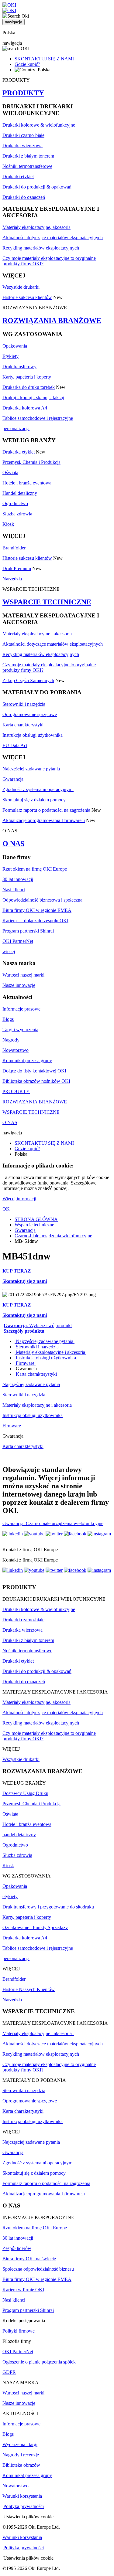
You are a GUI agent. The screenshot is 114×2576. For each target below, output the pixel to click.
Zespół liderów (17, 2248)
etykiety (10, 1896)
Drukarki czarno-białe (23, 135)
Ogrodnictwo (15, 503)
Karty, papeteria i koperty (27, 377)
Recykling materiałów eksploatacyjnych (41, 248)
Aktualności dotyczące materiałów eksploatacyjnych (53, 238)
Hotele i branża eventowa (27, 483)
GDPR (9, 2372)
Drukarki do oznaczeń (24, 197)
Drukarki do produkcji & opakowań (37, 187)
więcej (9, 952)
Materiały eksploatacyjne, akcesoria (36, 227)
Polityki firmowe (19, 2331)
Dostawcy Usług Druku (25, 1793)
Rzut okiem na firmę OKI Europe (35, 869)
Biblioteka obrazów (21, 2465)
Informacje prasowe (21, 1009)
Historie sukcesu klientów (27, 297)
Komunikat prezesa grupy (27, 1060)
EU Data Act (15, 745)
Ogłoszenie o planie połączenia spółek (39, 2362)
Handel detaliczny (20, 493)
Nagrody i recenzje (21, 2455)
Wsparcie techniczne (34, 1225)
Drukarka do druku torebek (29, 387)
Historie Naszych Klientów (29, 1989)
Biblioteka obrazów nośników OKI (36, 1081)
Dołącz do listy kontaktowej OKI (34, 1071)
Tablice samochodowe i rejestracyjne (38, 418)
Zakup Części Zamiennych (28, 680)
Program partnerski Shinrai (28, 931)
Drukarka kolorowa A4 (25, 408)
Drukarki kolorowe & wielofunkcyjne (39, 125)
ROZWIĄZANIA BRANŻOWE (52, 321)
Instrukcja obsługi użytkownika (33, 735)
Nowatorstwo (16, 1050)
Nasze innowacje (19, 985)
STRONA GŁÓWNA (36, 1219)
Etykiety (10, 356)
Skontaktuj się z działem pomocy (34, 800)
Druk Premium (17, 568)
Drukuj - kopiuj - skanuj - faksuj (33, 398)
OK (6, 1209)
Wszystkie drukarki (21, 287)
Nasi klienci (14, 890)
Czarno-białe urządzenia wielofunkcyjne (53, 1236)
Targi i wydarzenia (20, 1030)
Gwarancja (13, 779)
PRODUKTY (23, 93)
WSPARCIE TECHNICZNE (47, 602)
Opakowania (15, 346)
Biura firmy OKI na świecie (29, 2259)
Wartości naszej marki (23, 975)
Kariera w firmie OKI (23, 2290)
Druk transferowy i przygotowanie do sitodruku (48, 1907)
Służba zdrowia (17, 514)
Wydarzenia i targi (20, 2444)
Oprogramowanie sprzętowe (30, 714)
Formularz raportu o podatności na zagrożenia (46, 810)
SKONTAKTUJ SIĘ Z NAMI (44, 59)
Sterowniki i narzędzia (24, 704)
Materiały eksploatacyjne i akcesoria (38, 634)
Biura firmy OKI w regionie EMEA (37, 910)
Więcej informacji (19, 1199)
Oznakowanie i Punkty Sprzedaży (35, 1927)
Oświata (10, 472)
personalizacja (16, 428)
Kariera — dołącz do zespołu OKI (35, 921)
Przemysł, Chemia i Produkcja (31, 462)
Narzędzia (12, 579)
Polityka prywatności (24, 2506)
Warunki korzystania (22, 2496)
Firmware (25, 1363)
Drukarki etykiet (18, 177)
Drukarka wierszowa (22, 146)
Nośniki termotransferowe (27, 166)
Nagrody (11, 1040)
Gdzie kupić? (27, 64)
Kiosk (8, 524)
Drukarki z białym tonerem (28, 156)
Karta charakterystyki (23, 725)
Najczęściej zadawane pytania (31, 769)
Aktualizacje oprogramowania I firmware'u (44, 820)
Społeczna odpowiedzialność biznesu (38, 2269)
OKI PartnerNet (18, 941)
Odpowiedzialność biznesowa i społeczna (42, 900)
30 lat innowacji (18, 879)
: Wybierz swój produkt (38, 1325)
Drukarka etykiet (19, 452)
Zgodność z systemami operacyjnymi (38, 789)
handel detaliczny (19, 1835)
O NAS (13, 844)
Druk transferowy (19, 367)
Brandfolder (14, 548)
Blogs (8, 1019)
